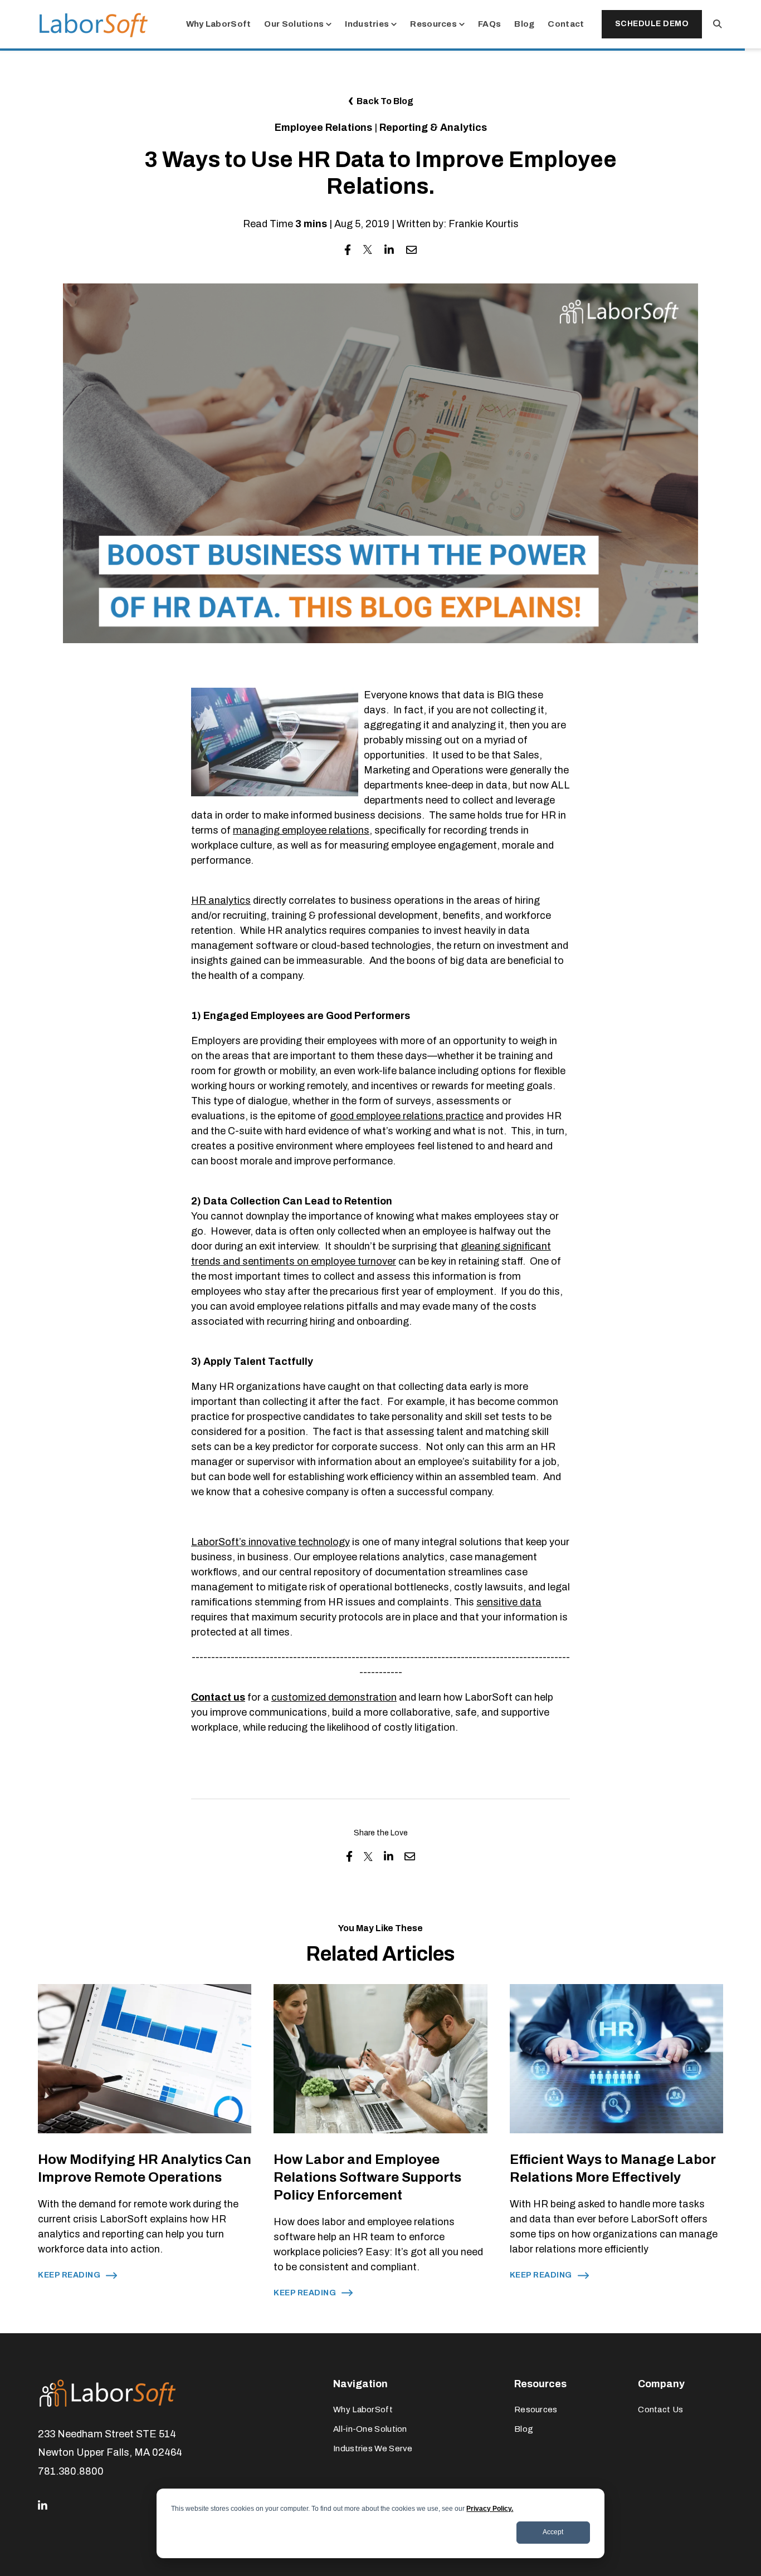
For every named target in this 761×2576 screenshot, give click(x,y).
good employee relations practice (407, 1116)
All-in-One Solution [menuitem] (370, 2429)
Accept (553, 2532)
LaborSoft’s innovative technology (270, 1542)
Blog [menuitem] (524, 2429)
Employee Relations (323, 128)
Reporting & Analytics (433, 128)
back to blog (385, 101)
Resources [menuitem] (536, 2410)
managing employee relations (301, 830)
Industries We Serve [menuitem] (373, 2448)
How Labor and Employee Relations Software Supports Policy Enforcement (367, 2177)
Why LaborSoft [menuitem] (363, 2410)
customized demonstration (334, 1697)
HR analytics (221, 900)
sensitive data (509, 1602)
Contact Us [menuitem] (660, 2410)
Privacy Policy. (490, 2509)
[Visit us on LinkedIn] (43, 2506)
